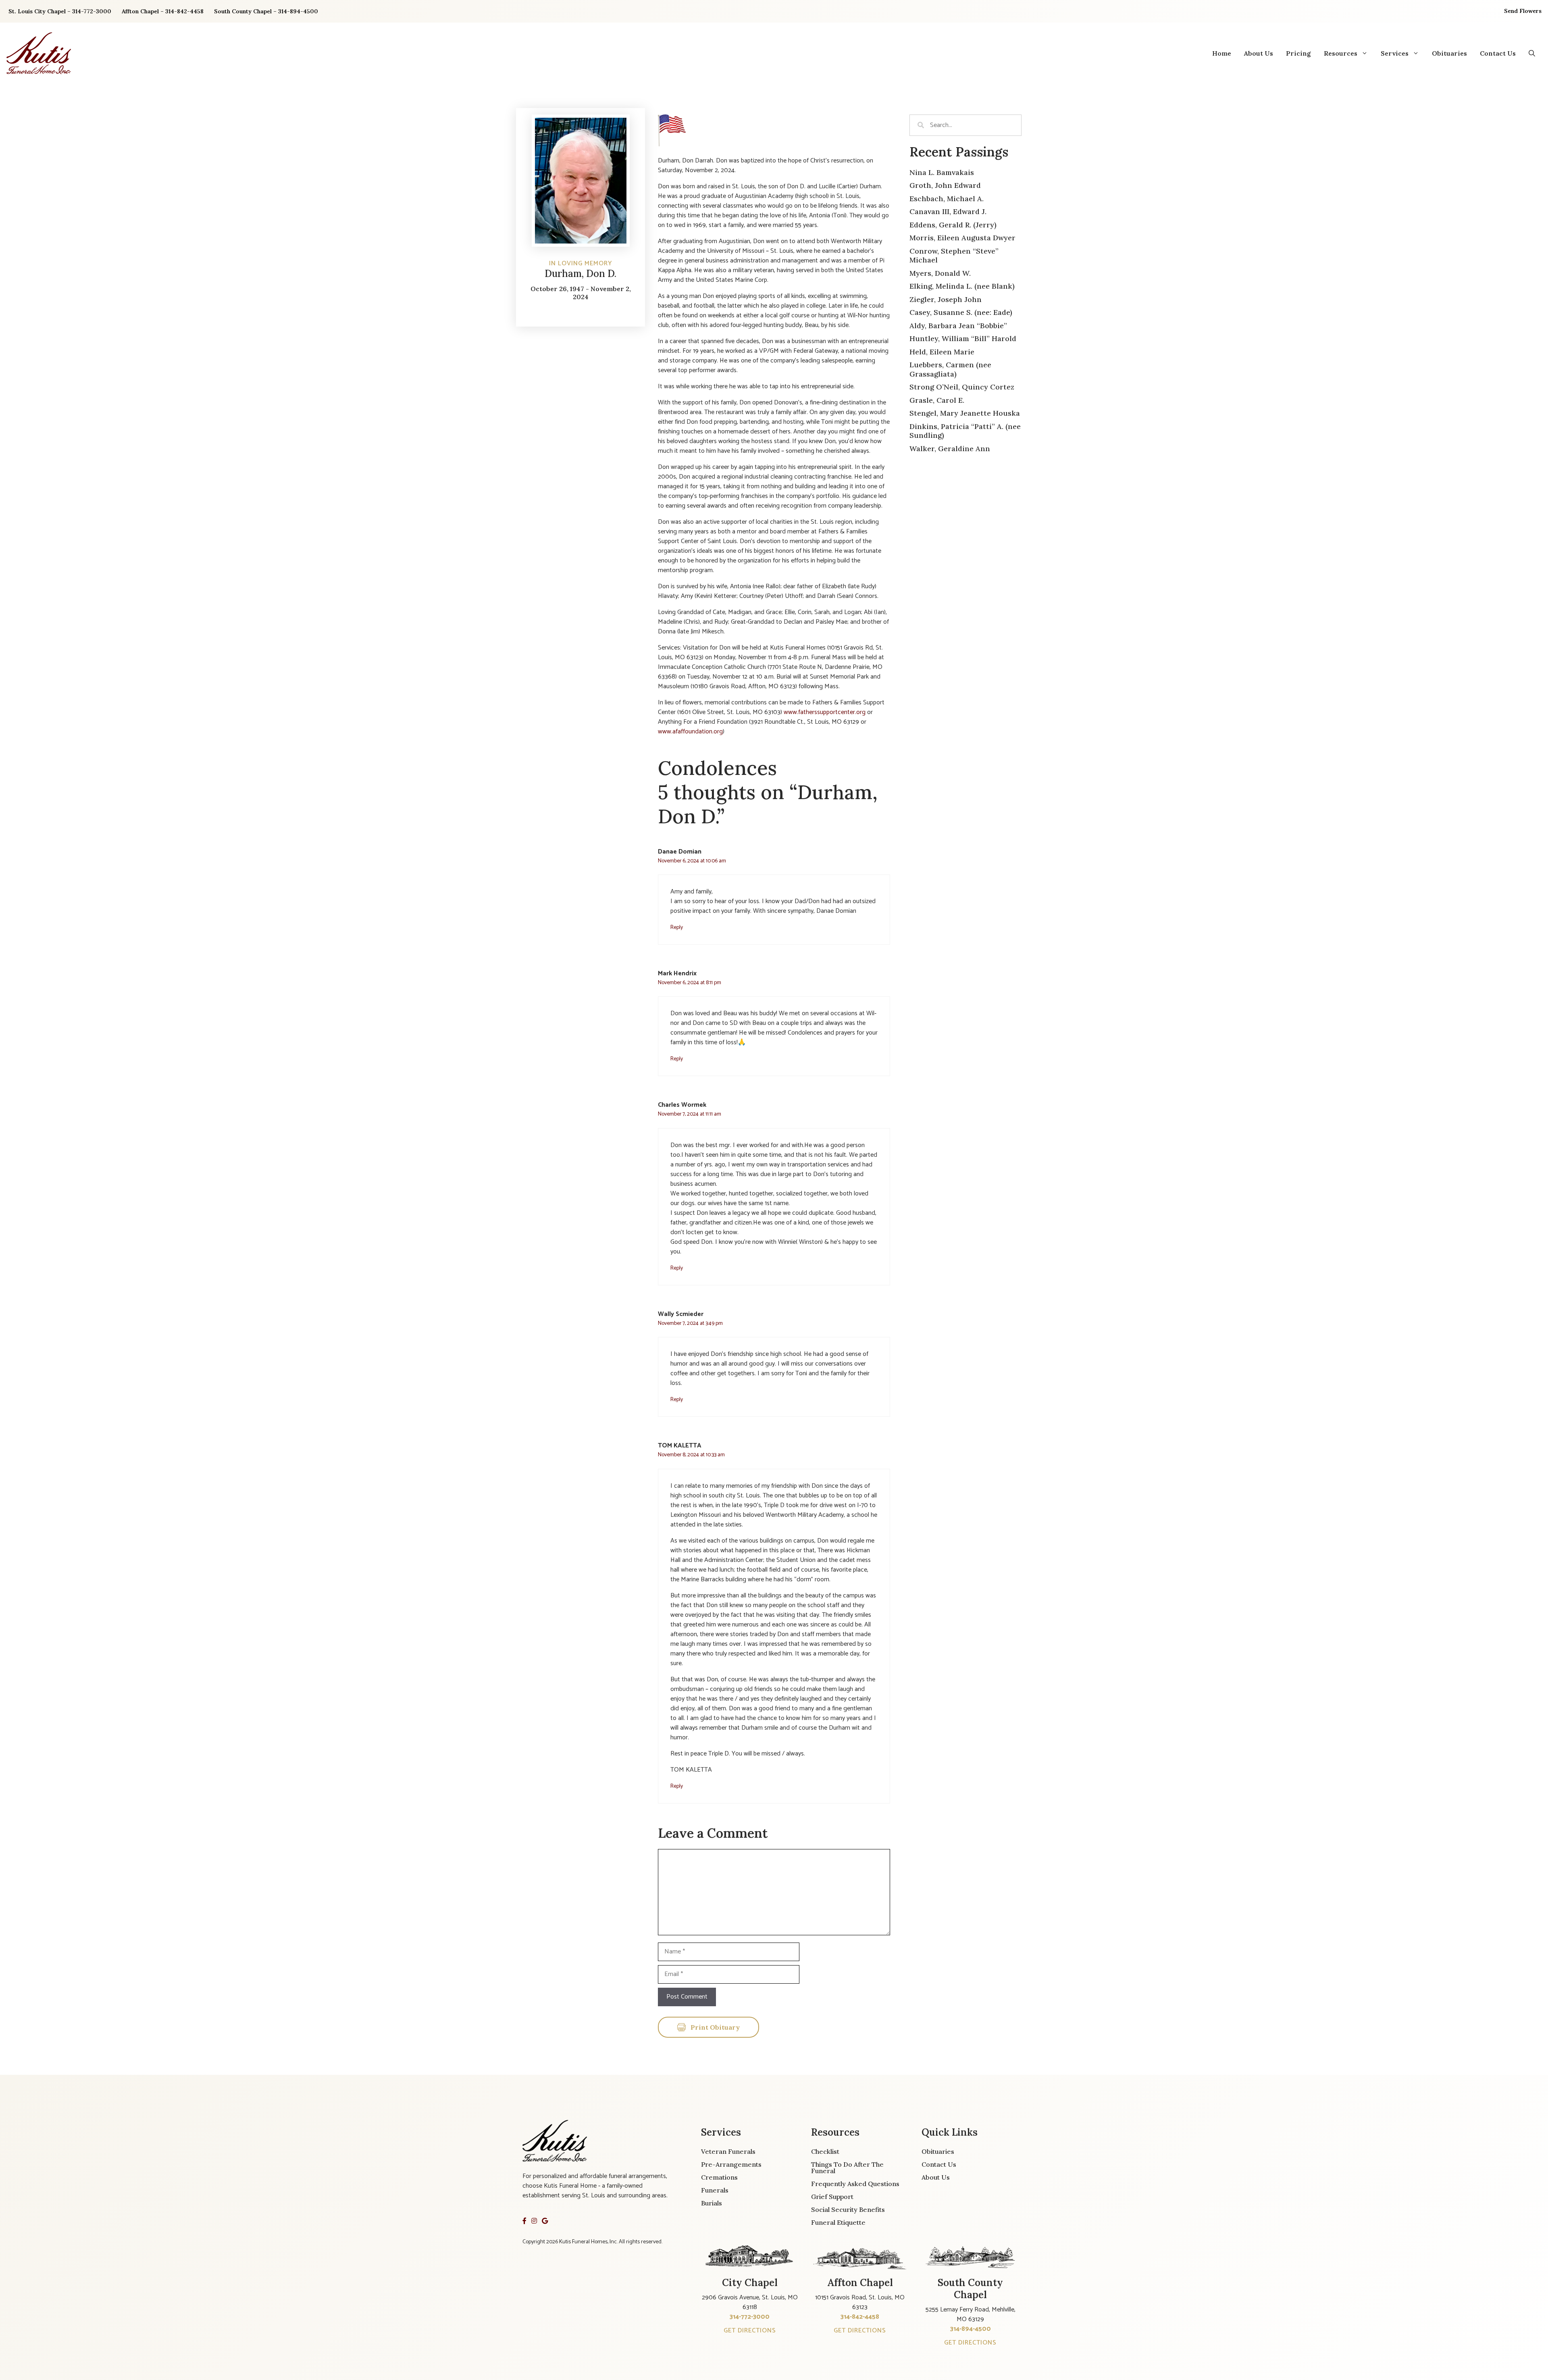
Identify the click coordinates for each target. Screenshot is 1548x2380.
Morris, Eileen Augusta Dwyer (962, 238)
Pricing (1298, 53)
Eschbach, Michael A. (947, 199)
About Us (1259, 53)
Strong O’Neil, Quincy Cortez (962, 387)
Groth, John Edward (945, 185)
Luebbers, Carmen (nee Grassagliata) (950, 369)
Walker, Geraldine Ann (950, 449)
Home (1222, 53)
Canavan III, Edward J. (948, 211)
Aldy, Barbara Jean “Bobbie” (958, 326)
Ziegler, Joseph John (946, 299)
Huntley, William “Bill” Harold (963, 338)
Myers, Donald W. (940, 273)
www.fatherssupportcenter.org (825, 712)
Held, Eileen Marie (942, 352)
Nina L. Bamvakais (942, 172)
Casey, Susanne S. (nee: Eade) (961, 312)
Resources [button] (1341, 53)
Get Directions (750, 2331)
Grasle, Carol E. (937, 400)
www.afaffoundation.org (690, 732)
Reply (677, 927)
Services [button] (1395, 53)
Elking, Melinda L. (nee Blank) (962, 286)
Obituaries (1449, 53)
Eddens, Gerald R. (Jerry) (953, 225)
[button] (1532, 53)
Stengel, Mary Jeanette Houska (965, 413)
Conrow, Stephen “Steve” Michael (954, 256)
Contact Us (1498, 53)
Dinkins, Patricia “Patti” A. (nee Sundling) (965, 431)
